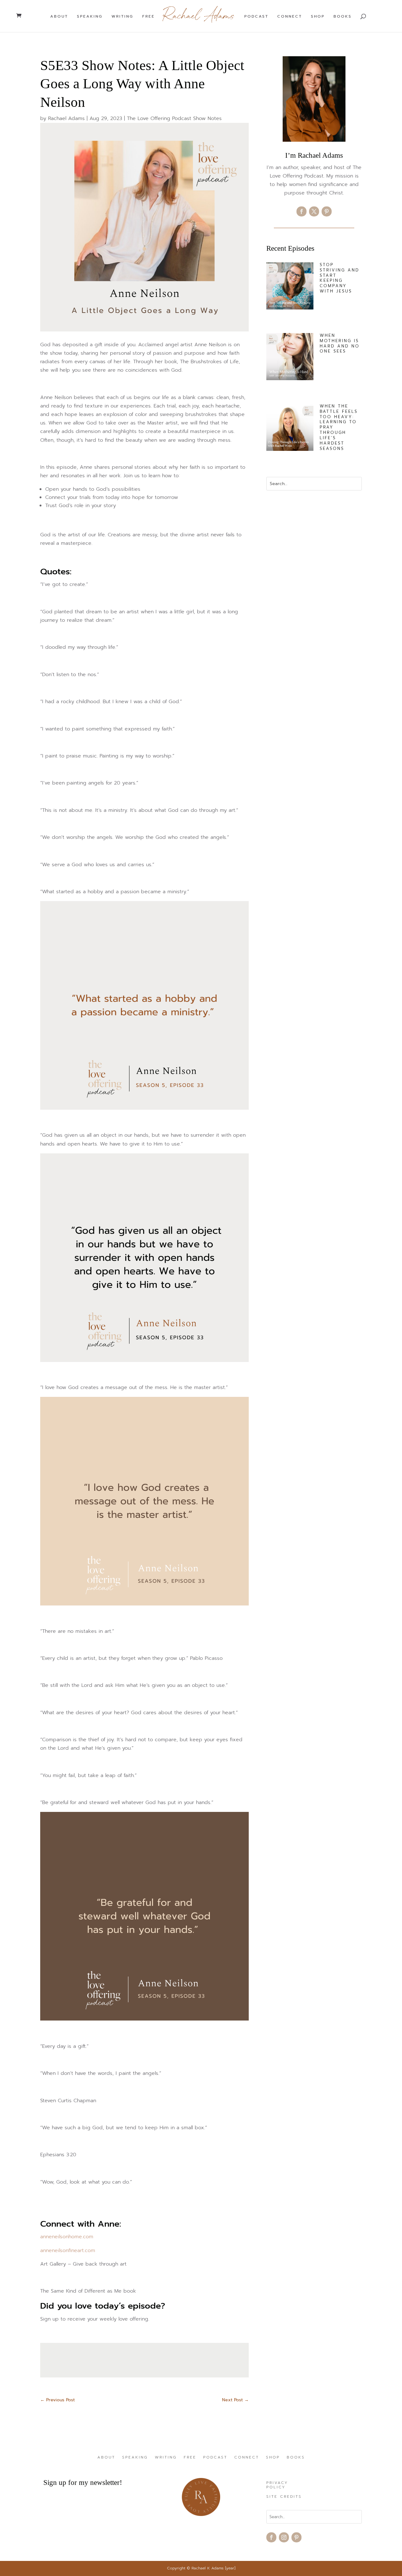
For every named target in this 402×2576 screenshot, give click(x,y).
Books (343, 17)
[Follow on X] (314, 211)
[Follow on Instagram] (284, 2537)
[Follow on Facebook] (301, 211)
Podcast (256, 17)
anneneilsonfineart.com (68, 2251)
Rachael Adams (66, 118)
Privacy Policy (277, 2485)
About (59, 17)
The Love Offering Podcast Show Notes (174, 118)
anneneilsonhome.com (67, 2237)
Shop (318, 17)
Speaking (90, 17)
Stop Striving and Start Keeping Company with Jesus (340, 278)
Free (149, 17)
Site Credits (284, 2497)
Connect (290, 17)
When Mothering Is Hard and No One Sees (340, 343)
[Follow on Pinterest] (327, 211)
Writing (122, 17)
